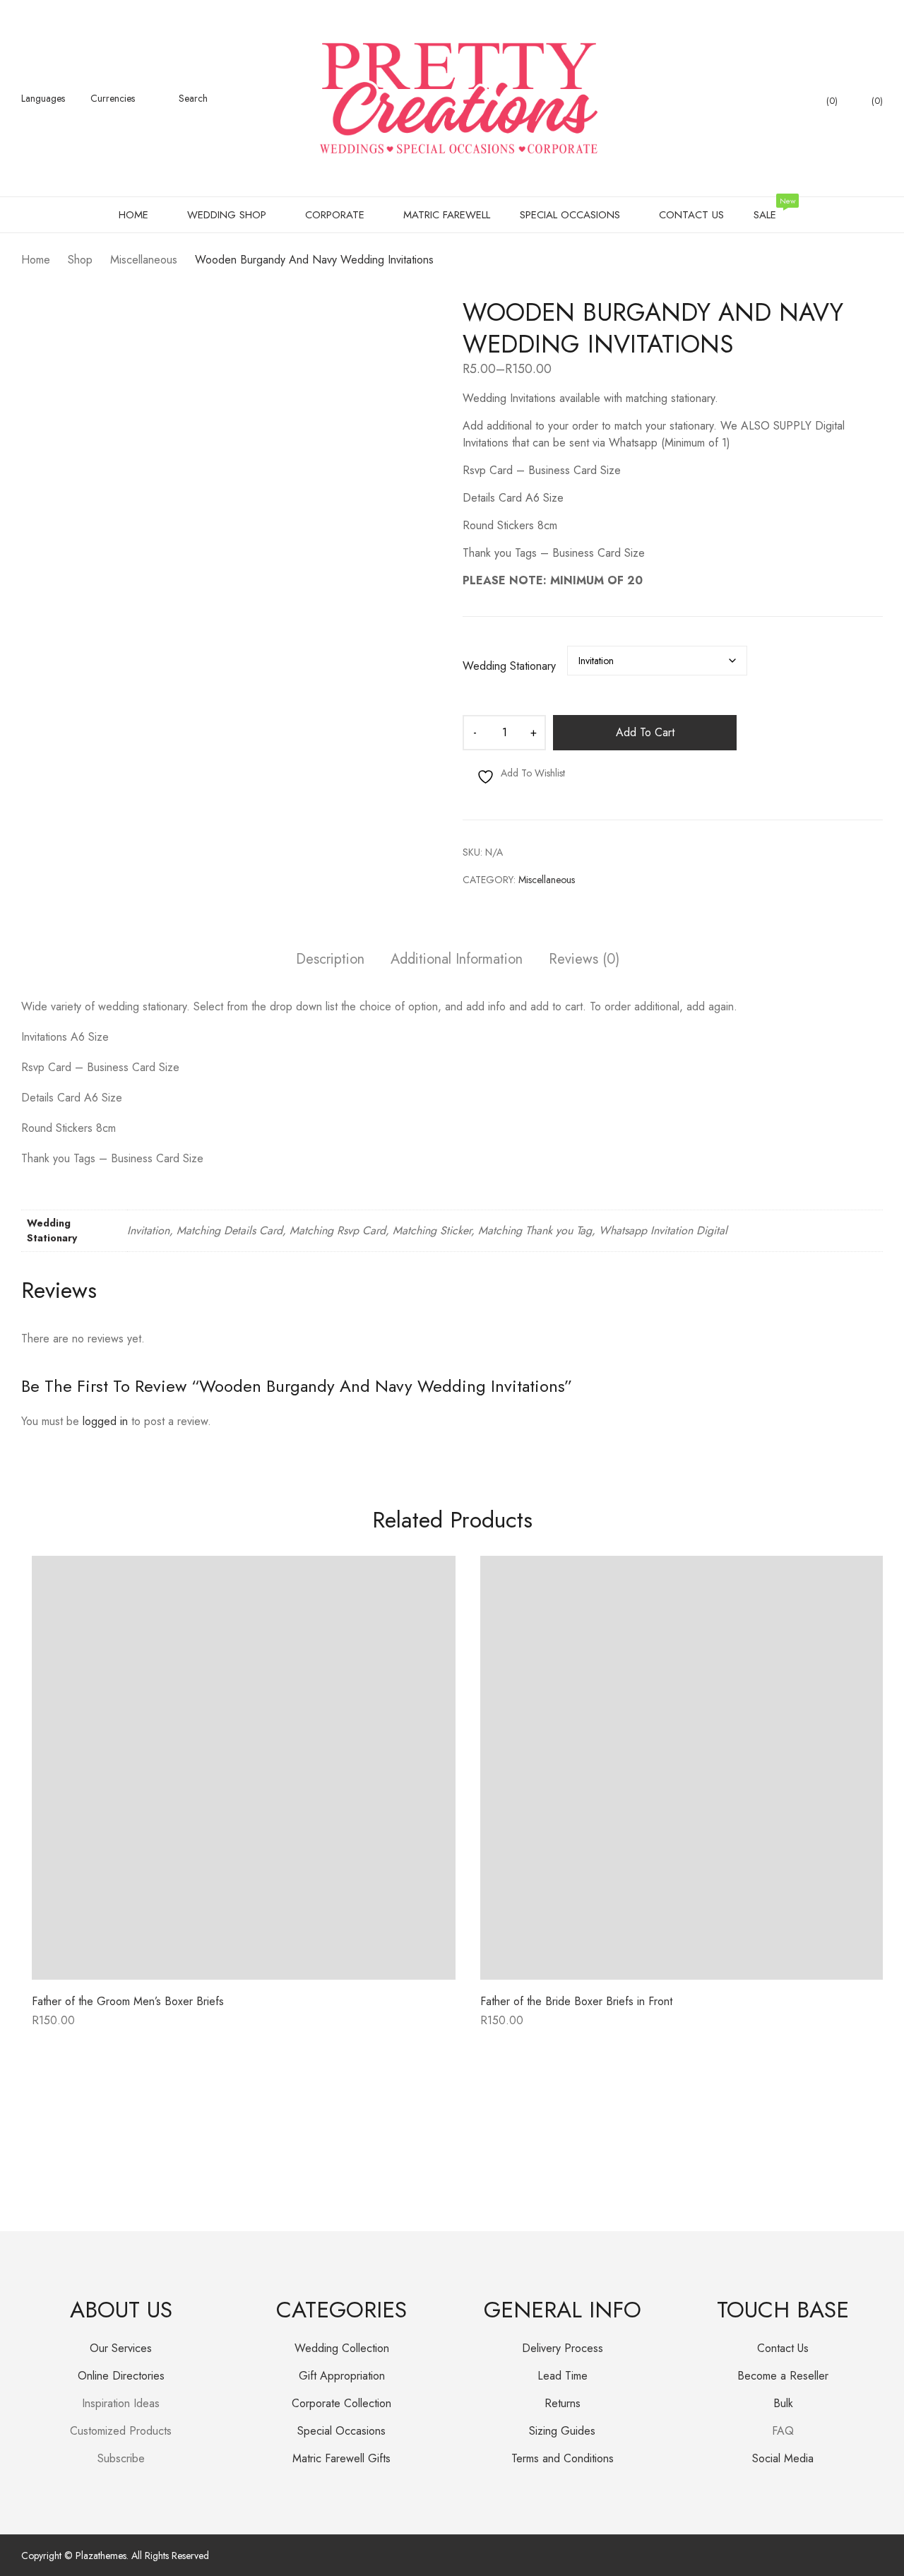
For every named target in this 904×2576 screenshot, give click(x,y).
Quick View (244, 1969)
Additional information (457, 960)
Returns (563, 2403)
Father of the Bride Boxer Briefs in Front (576, 2001)
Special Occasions (341, 2431)
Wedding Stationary (509, 666)
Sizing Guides (562, 2431)
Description (330, 960)
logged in (105, 1421)
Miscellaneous (547, 880)
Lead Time (563, 2376)
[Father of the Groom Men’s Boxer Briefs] (244, 1768)
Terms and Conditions (563, 2458)
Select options (67, 2025)
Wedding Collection (342, 2348)
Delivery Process (563, 2348)
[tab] (330, 961)
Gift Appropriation (342, 2376)
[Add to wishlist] (429, 1583)
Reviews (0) (584, 960)
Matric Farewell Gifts (341, 2458)
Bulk (783, 2403)
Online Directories (121, 2376)
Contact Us (783, 2348)
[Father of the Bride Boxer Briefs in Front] (692, 1768)
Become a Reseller (783, 2376)
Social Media (783, 2458)
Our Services (121, 2348)
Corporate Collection (341, 2403)
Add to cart (645, 732)
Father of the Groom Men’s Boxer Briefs (128, 2001)
